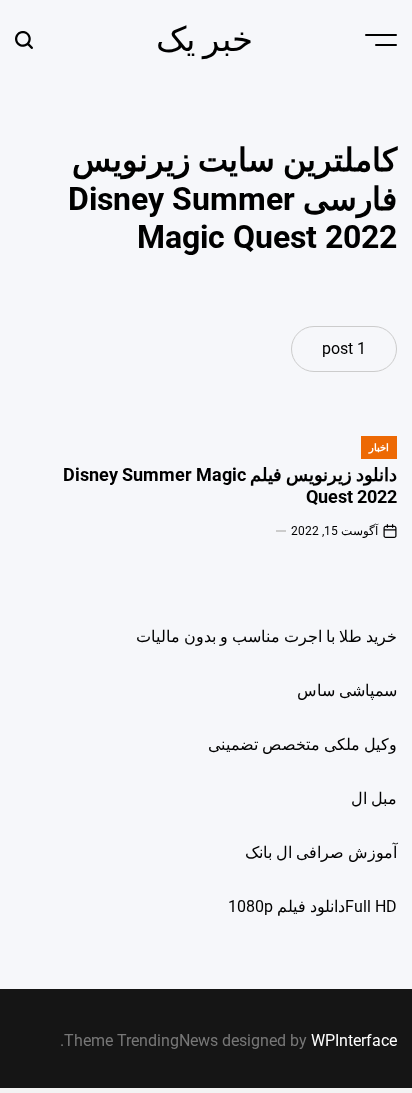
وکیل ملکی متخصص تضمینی (302, 744)
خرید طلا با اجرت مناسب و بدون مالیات (266, 636)
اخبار (379, 447)
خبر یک (204, 39)
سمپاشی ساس (347, 690)
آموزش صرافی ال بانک (321, 852)
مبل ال (374, 798)
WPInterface (354, 1040)
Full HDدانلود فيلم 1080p (312, 906)
